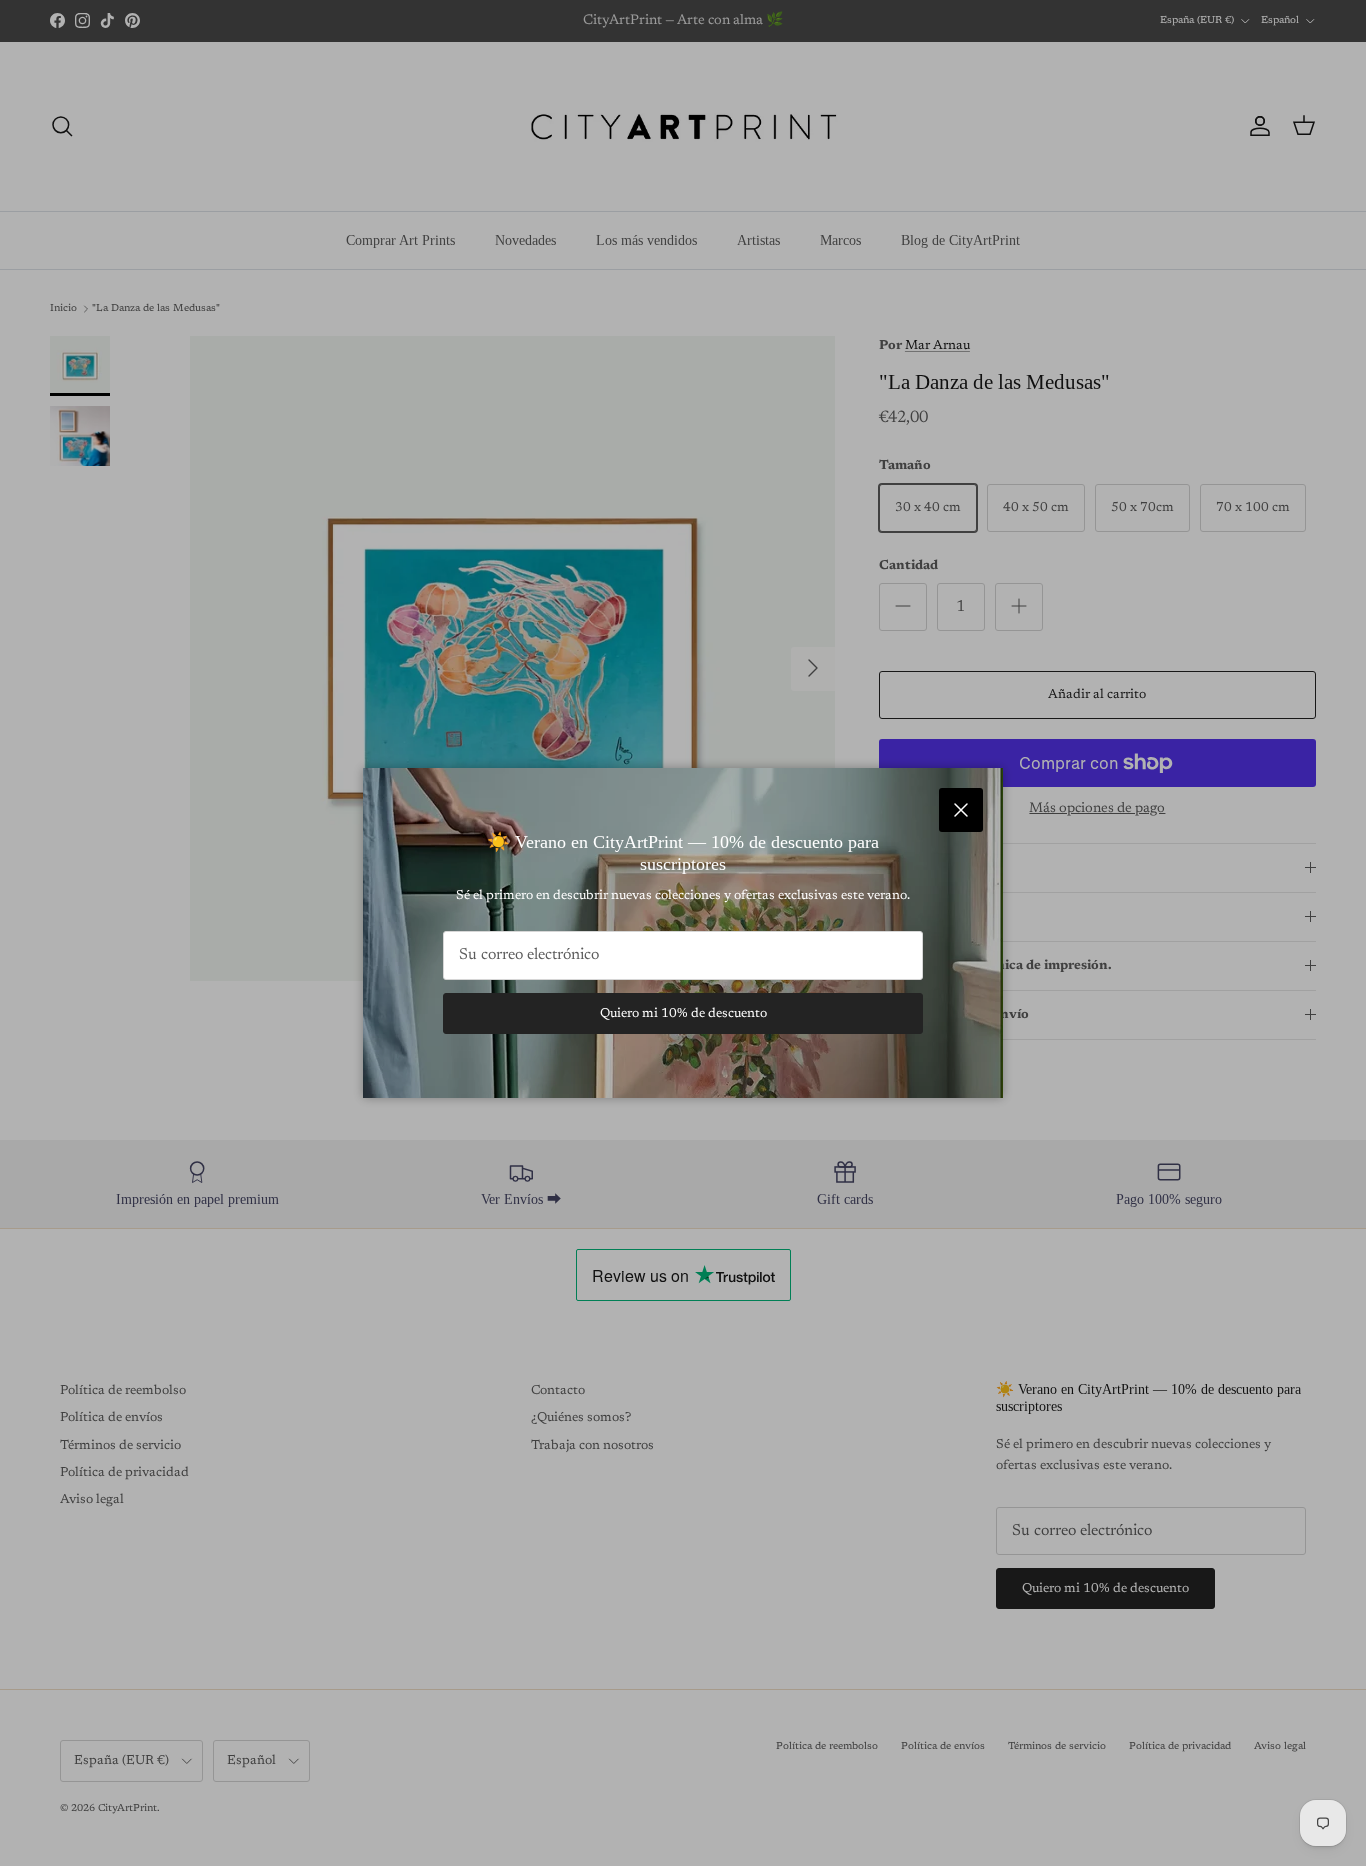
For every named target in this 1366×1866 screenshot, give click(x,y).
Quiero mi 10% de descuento (683, 1013)
